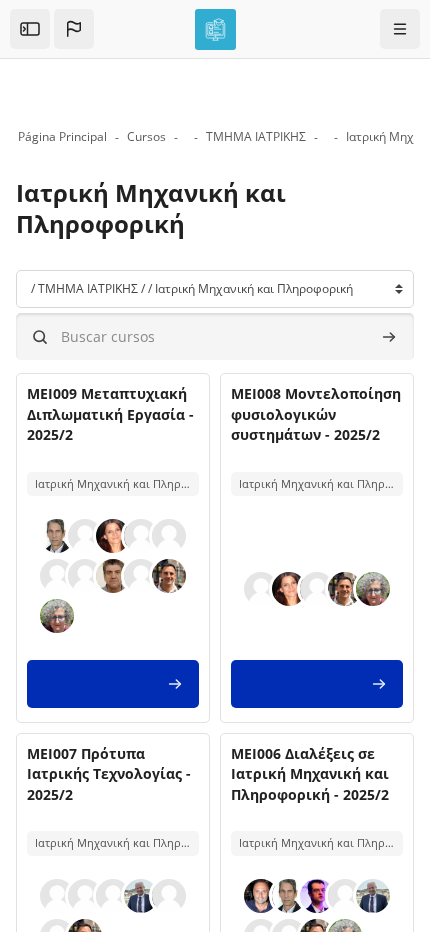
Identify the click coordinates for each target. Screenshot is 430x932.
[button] (74, 29)
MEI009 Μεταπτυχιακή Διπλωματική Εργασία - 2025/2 (110, 414)
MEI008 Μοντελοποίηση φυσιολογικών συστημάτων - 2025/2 (316, 414)
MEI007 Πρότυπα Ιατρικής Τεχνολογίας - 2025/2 (109, 774)
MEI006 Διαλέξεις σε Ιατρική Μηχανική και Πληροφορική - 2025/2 (310, 774)
